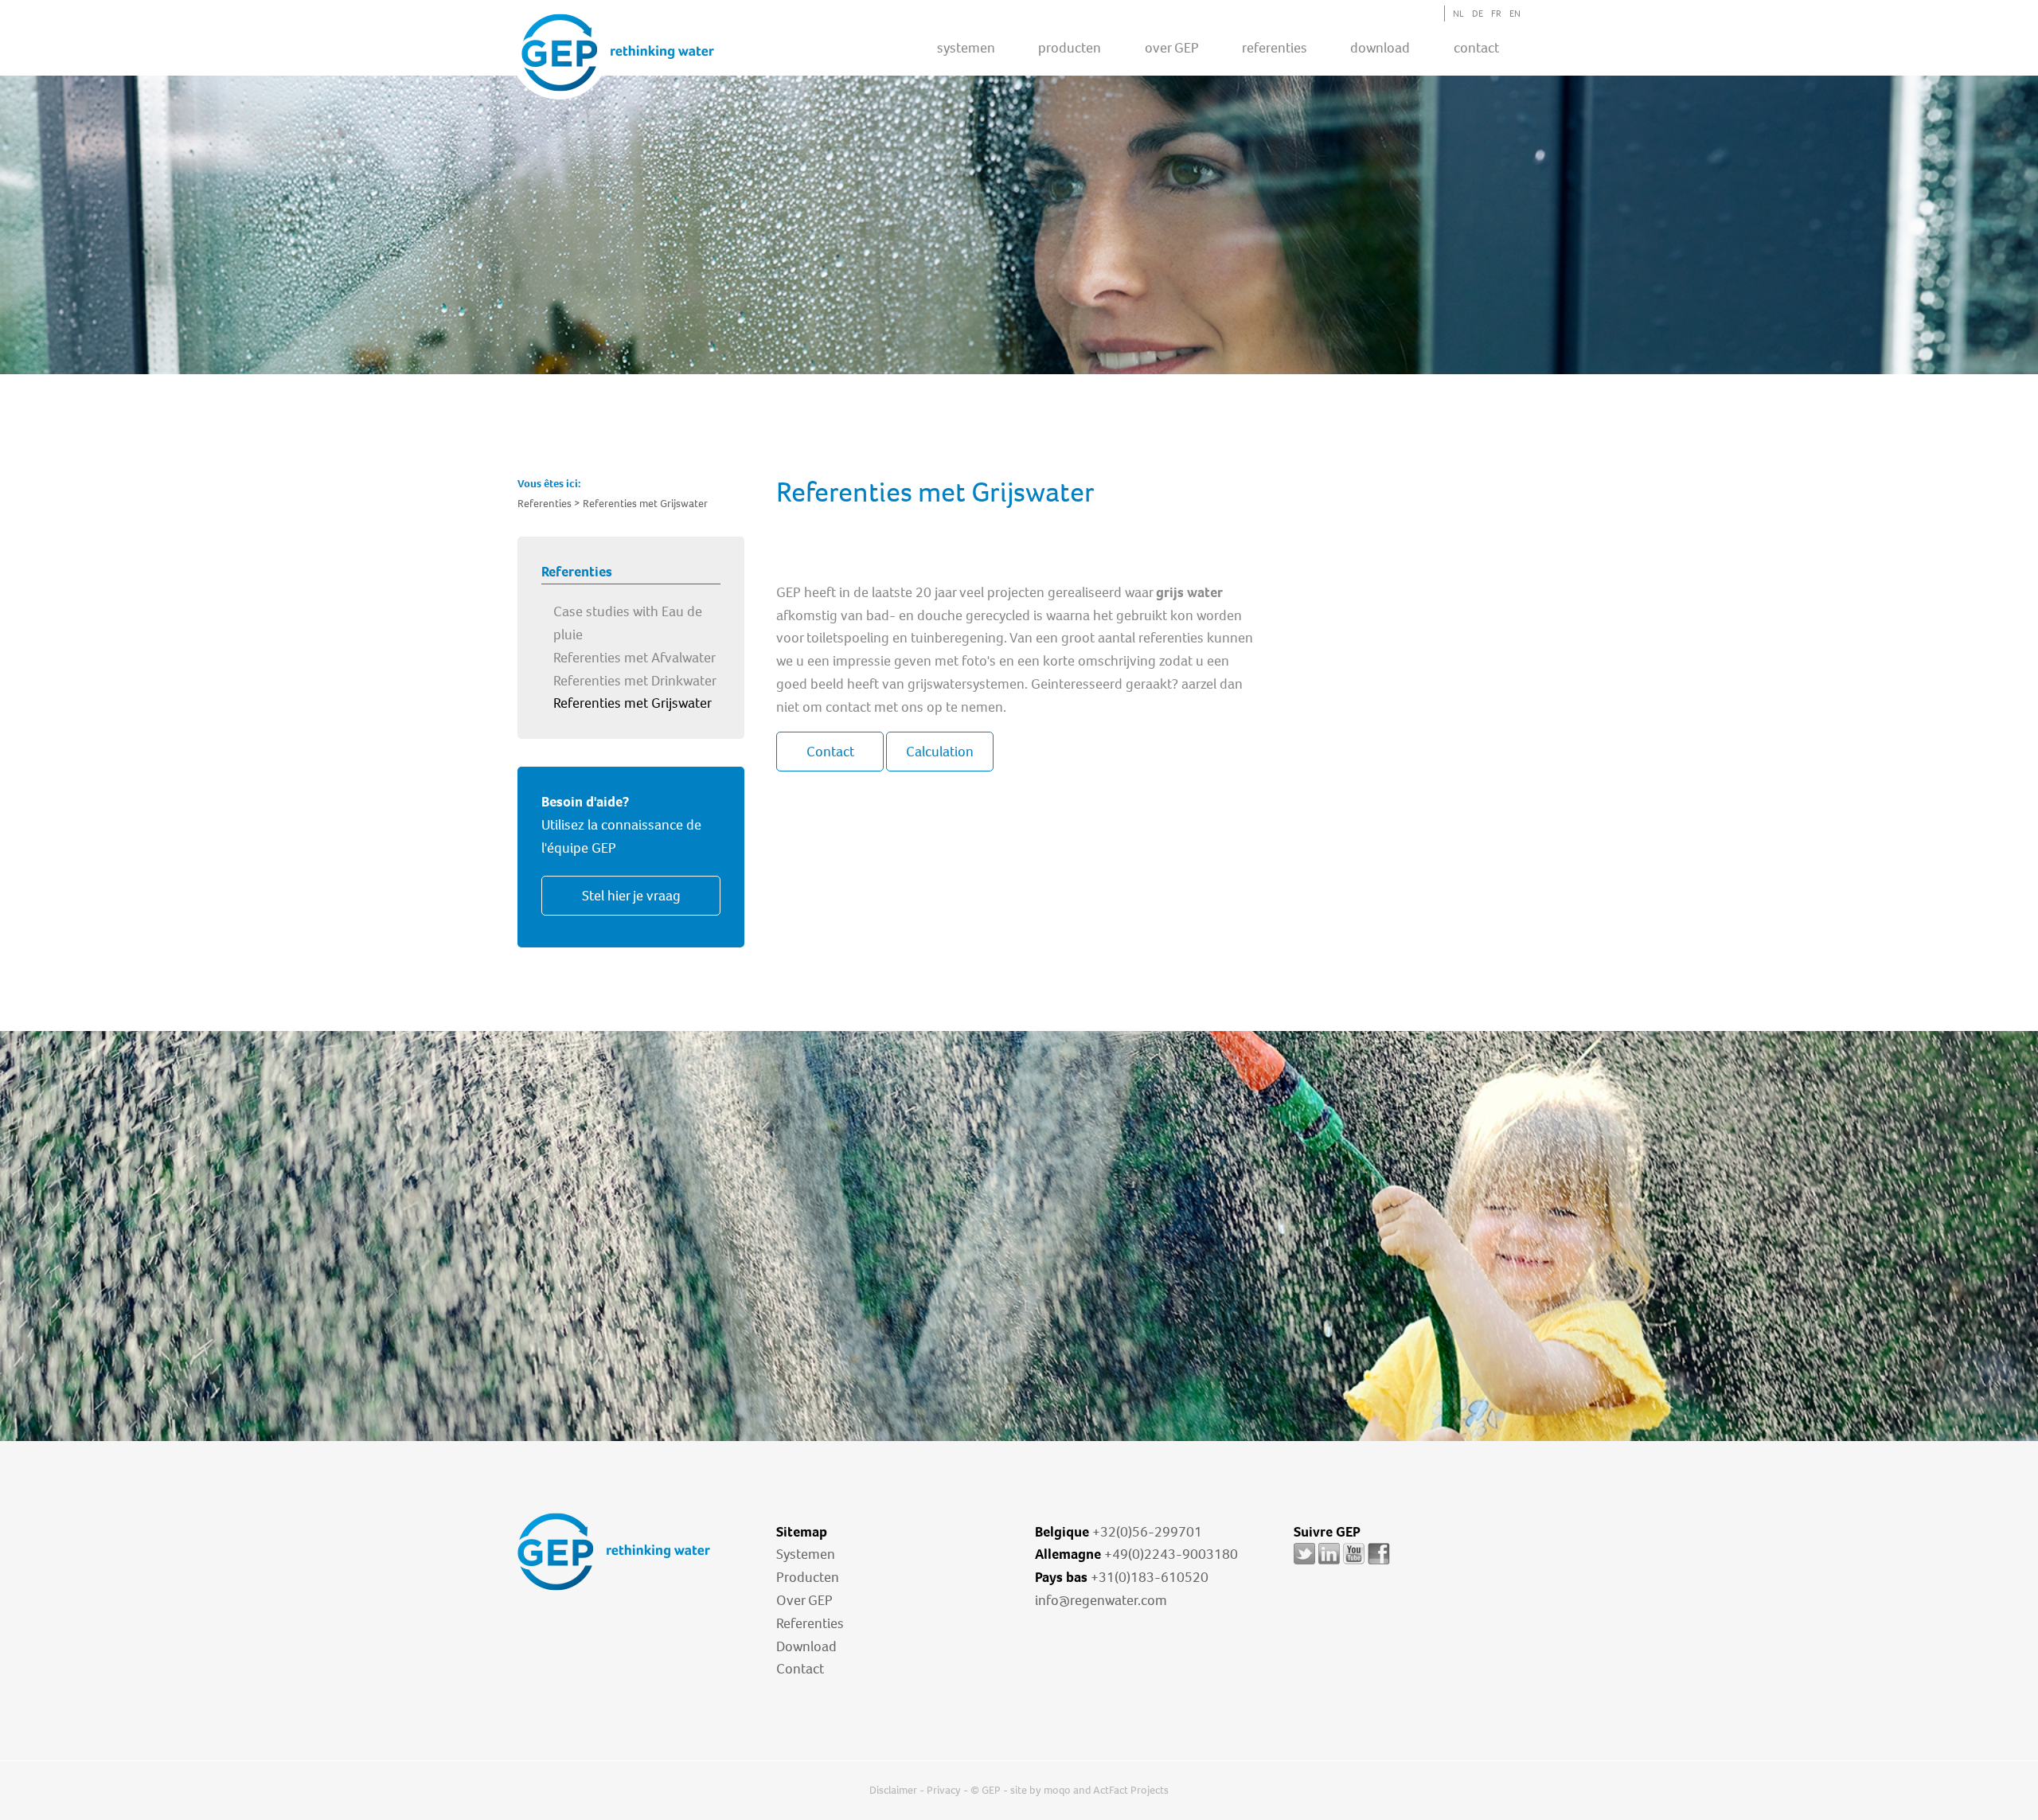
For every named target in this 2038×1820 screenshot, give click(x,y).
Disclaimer (893, 1790)
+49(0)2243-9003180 (1171, 1554)
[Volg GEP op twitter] (1304, 1564)
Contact (1476, 48)
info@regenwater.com (1101, 1600)
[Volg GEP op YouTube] (1354, 1564)
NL (1458, 14)
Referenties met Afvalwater (634, 658)
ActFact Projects (1131, 1790)
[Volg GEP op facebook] (1379, 1564)
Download (806, 1646)
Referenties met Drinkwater (635, 681)
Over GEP (1172, 48)
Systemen (806, 1554)
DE (1478, 14)
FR (1496, 14)
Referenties (810, 1623)
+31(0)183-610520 (1150, 1577)
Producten (808, 1577)
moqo (1057, 1790)
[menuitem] (966, 47)
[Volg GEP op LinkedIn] (1329, 1564)
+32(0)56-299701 (1147, 1532)
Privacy (944, 1790)
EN (1515, 14)
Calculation (940, 752)
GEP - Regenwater (618, 53)
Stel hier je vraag (631, 896)
